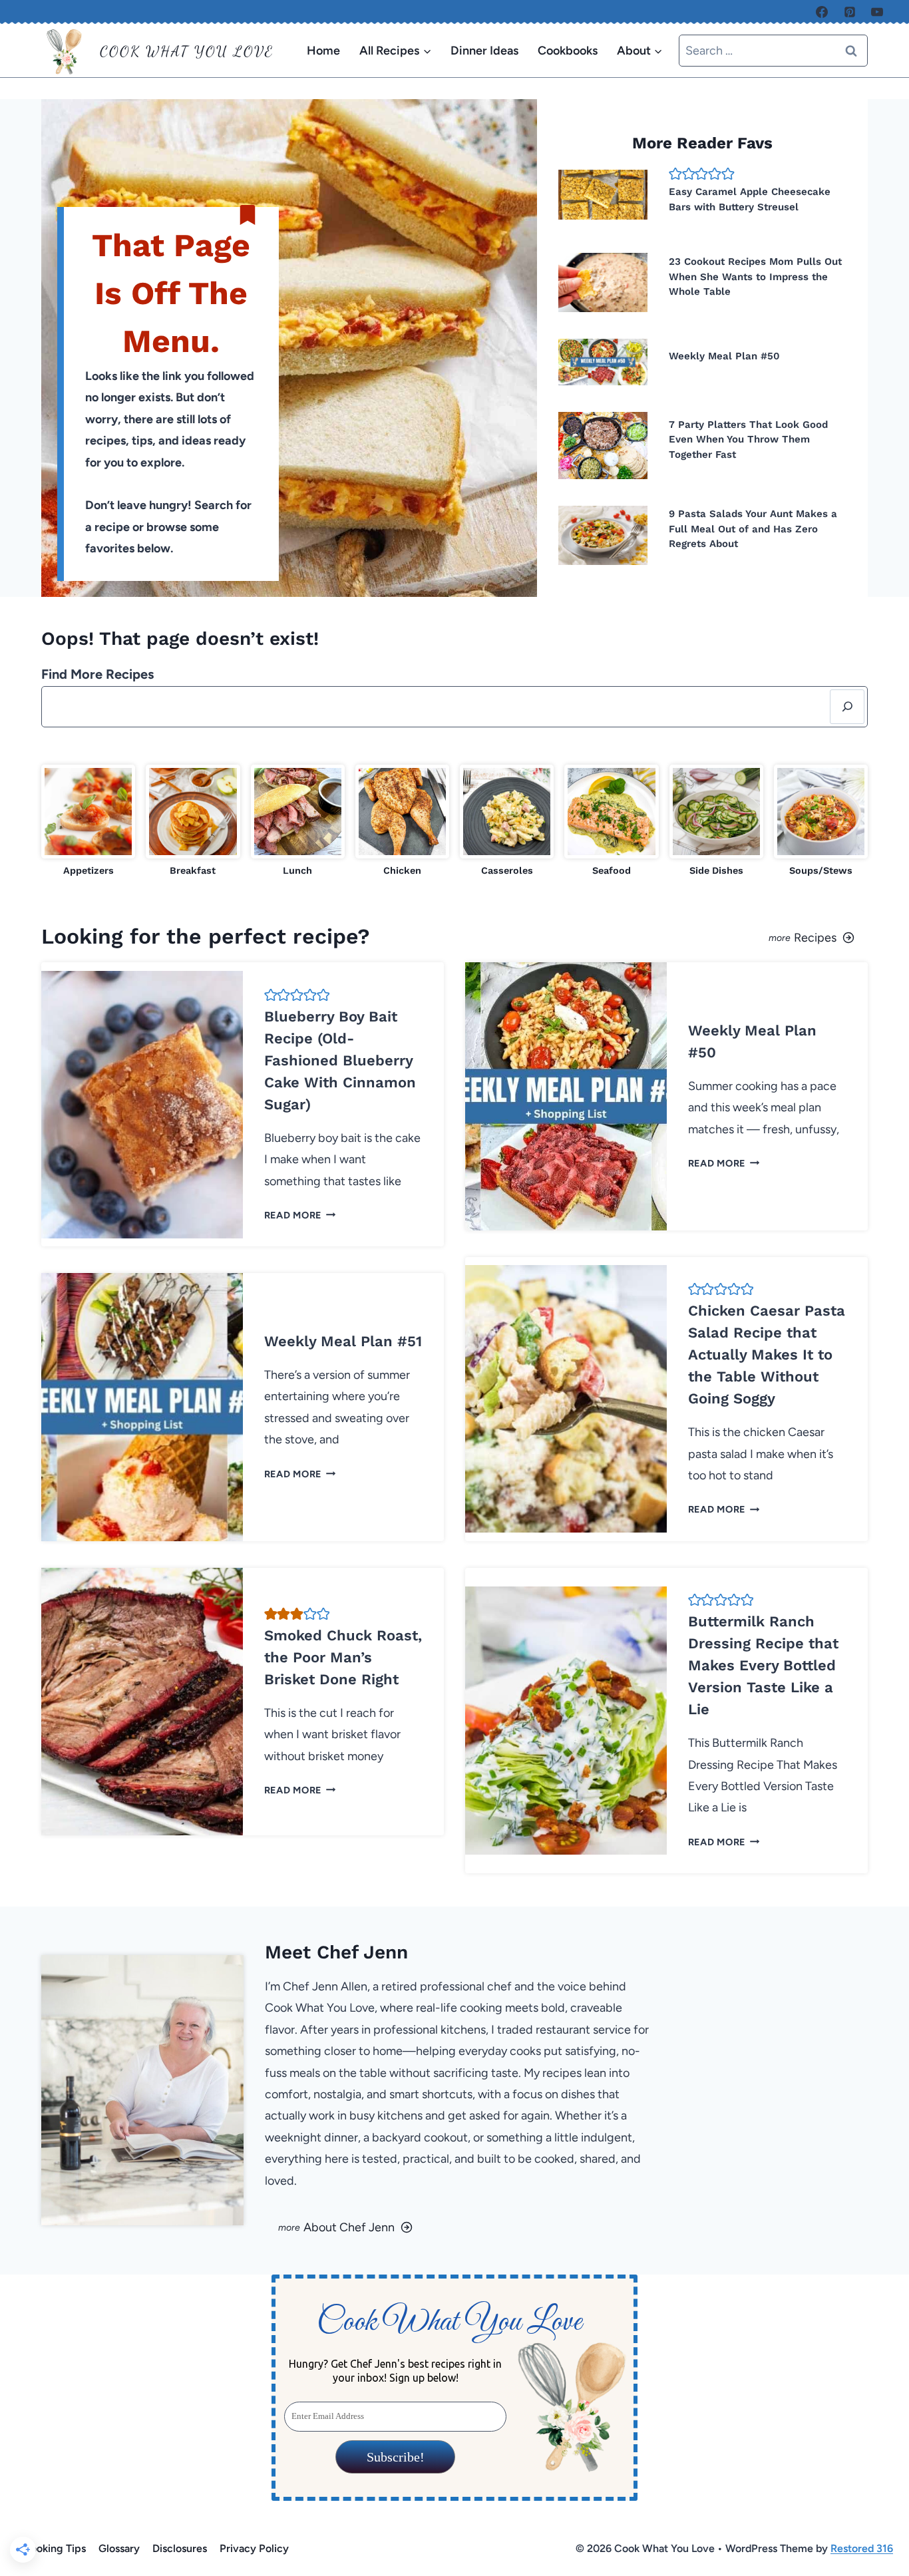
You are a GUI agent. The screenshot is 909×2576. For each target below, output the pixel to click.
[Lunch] (298, 822)
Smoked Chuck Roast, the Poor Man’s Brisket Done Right (343, 1657)
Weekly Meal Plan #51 (343, 1341)
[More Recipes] (666, 936)
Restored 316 (862, 2548)
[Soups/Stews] (821, 822)
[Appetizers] (88, 822)
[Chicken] (402, 822)
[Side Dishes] (716, 822)
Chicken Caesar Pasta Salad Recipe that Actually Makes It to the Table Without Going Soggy (767, 1355)
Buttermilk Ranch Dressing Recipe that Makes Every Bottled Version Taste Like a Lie (763, 1665)
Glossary (119, 2548)
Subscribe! (395, 2457)
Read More (297, 1215)
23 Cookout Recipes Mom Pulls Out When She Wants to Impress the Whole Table (755, 276)
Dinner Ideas (484, 51)
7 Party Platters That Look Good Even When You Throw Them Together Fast (748, 440)
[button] (675, 174)
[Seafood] (611, 822)
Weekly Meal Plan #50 (724, 356)
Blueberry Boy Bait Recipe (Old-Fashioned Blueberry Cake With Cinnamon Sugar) (340, 1060)
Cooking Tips (54, 2548)
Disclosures (180, 2548)
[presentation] (603, 195)
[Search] (847, 707)
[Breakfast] (193, 822)
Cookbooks (568, 51)
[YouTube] (877, 12)
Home (323, 51)
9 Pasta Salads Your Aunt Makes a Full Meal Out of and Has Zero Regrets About (753, 529)
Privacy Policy (254, 2548)
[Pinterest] (850, 12)
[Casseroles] (507, 822)
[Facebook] (822, 12)
